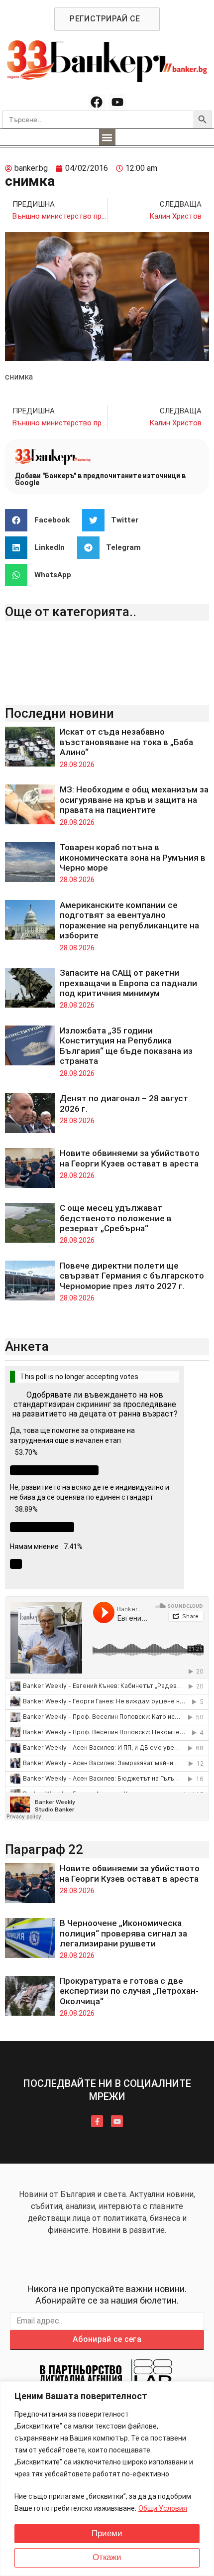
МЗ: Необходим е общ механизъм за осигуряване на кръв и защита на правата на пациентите (134, 800)
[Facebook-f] (97, 2121)
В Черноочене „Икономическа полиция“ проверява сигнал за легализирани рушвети (123, 1933)
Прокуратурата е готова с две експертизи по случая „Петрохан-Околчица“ (129, 1991)
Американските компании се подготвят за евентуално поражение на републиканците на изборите (129, 920)
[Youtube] (117, 103)
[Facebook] (97, 103)
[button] (107, 137)
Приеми (107, 2533)
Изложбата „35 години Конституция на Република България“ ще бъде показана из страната (126, 1046)
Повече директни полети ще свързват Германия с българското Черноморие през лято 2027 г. (132, 1276)
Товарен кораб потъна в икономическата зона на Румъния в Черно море (133, 857)
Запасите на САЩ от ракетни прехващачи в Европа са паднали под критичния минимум (128, 983)
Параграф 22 (44, 1849)
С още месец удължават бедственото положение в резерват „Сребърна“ (116, 1218)
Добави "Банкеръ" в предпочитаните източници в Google (100, 479)
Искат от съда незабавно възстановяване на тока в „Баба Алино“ (126, 742)
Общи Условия (163, 2508)
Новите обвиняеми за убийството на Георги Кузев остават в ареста (130, 1158)
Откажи (107, 2557)
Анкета (27, 1346)
